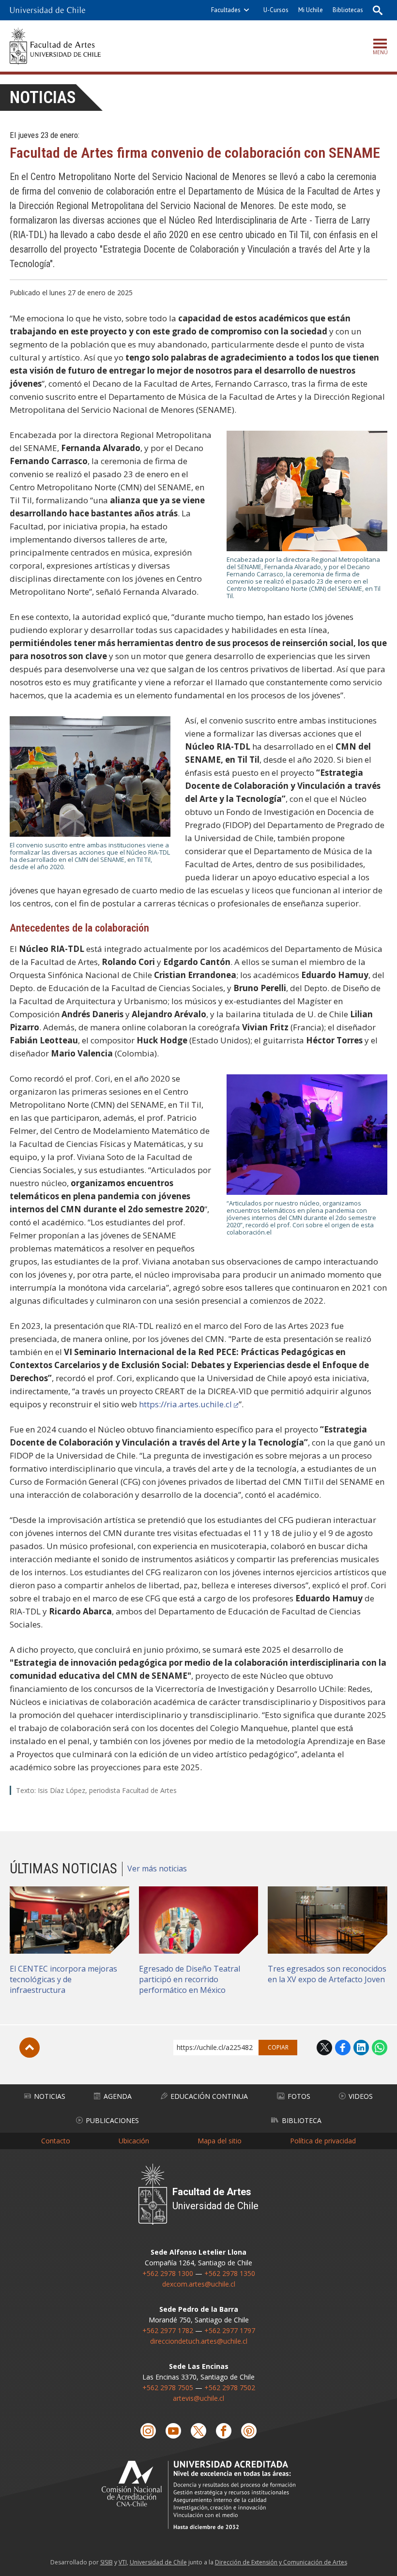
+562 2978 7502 (230, 2388)
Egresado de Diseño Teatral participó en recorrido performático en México (190, 1979)
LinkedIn (361, 2048)
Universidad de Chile (158, 2562)
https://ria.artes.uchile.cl (185, 1404)
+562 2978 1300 (168, 2273)
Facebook (343, 2048)
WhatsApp (380, 2048)
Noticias (43, 98)
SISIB (107, 2562)
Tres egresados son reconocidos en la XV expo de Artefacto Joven (327, 1974)
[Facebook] (224, 2431)
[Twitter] (198, 2431)
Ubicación (134, 2141)
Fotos (299, 2096)
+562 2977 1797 (230, 2330)
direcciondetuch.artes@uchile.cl (199, 2341)
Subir (30, 2048)
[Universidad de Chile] (47, 10)
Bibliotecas (348, 10)
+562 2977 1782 (168, 2330)
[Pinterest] (249, 2431)
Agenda (118, 2096)
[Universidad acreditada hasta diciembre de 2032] (198, 2495)
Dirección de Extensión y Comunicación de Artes (281, 2562)
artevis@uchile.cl (198, 2398)
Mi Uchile (311, 10)
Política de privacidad (323, 2141)
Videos (361, 2096)
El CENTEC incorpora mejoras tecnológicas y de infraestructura (63, 1979)
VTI (123, 2562)
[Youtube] (173, 2431)
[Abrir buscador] (378, 10)
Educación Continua (209, 2096)
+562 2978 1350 (230, 2273)
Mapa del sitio (220, 2141)
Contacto (56, 2141)
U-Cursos (276, 10)
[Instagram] (148, 2431)
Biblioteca (302, 2120)
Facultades (226, 10)
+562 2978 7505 (168, 2388)
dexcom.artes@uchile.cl (199, 2284)
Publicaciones (112, 2120)
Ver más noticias (157, 1868)
